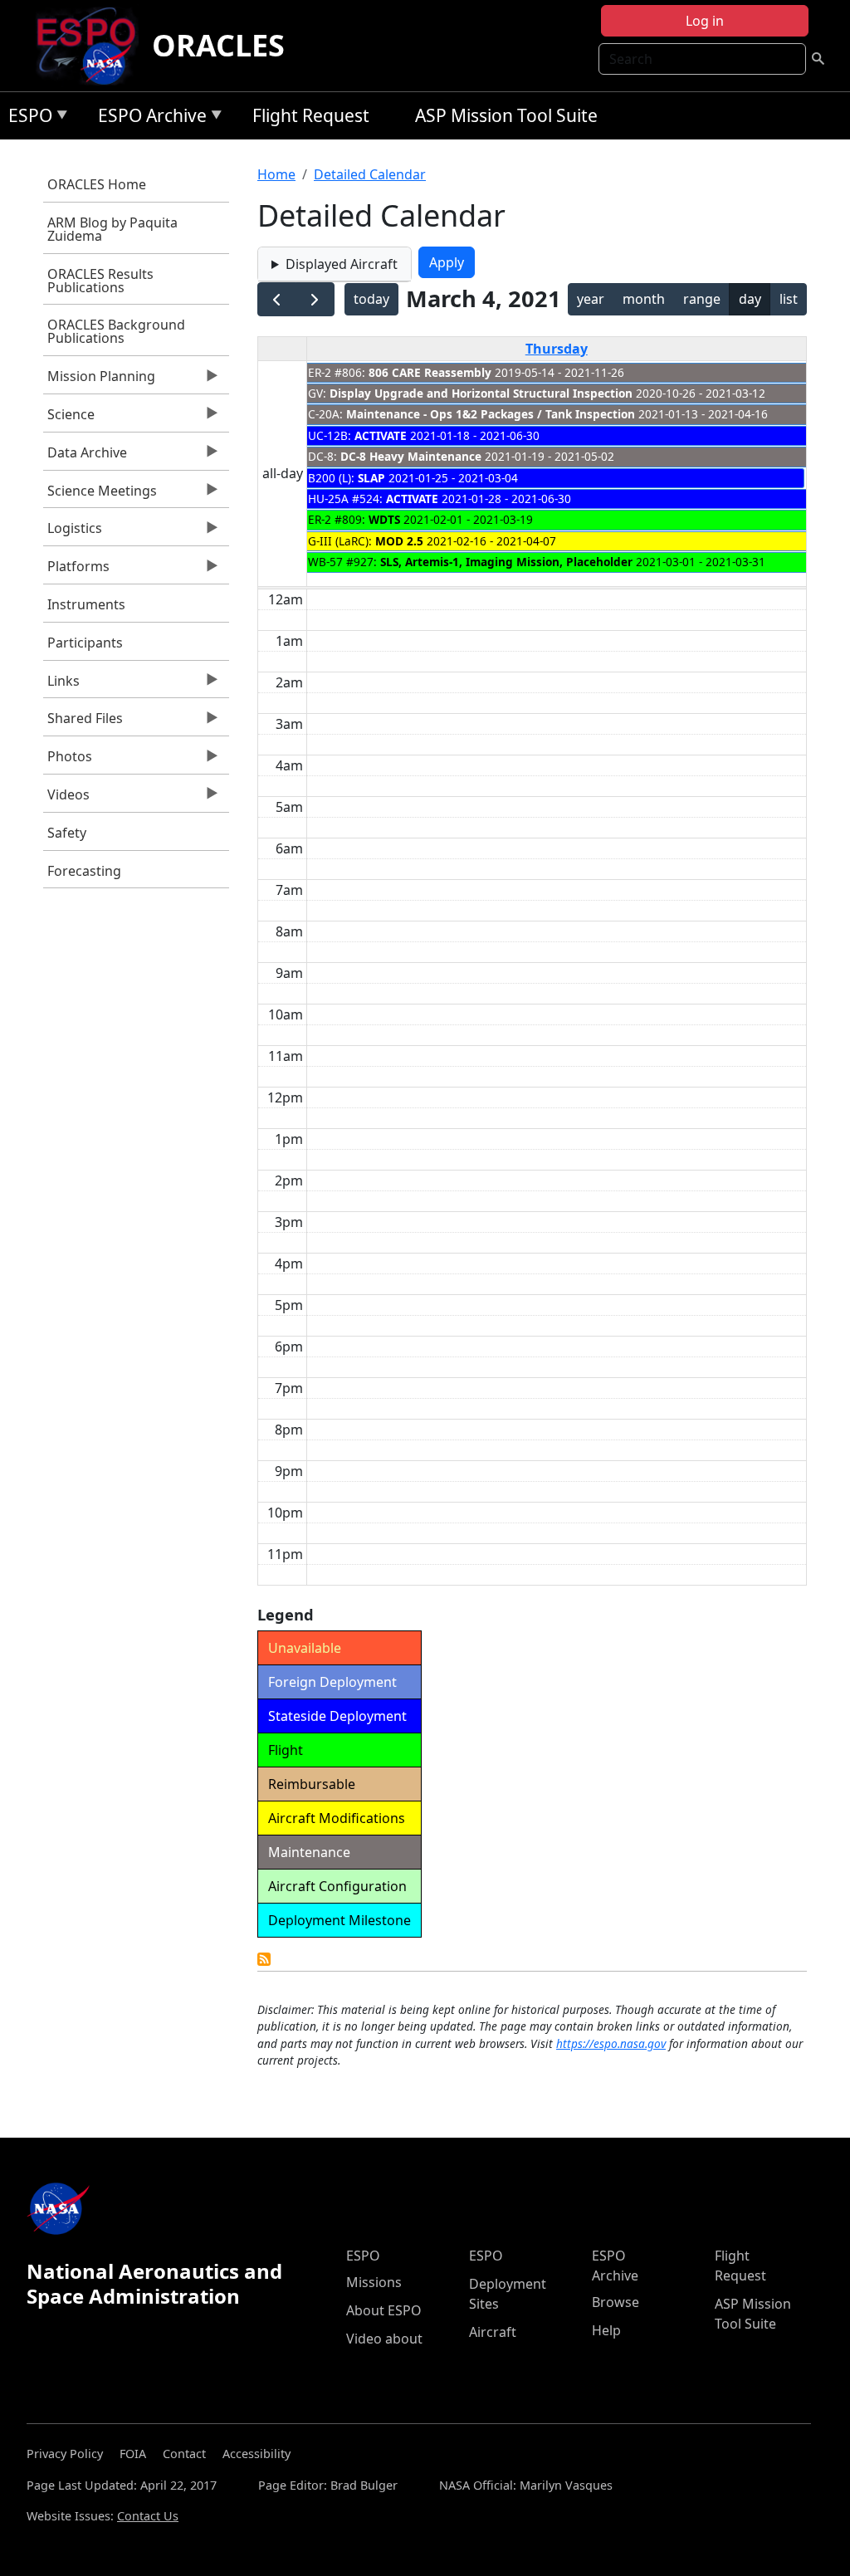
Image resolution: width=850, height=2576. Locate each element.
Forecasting (84, 871)
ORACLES (218, 45)
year (591, 299)
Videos (66, 799)
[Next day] (315, 299)
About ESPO (384, 2310)
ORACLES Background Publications (116, 331)
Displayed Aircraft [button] (342, 264)
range (702, 299)
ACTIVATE (381, 435)
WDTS (384, 519)
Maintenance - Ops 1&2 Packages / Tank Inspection (491, 414)
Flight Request (311, 115)
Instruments (86, 604)
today (371, 299)
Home (276, 174)
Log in (705, 21)
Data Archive (85, 457)
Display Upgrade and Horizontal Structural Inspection (481, 393)
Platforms (76, 570)
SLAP (371, 478)
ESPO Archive (148, 118)
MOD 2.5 (399, 541)
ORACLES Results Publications (100, 281)
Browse (616, 2302)
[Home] (93, 46)
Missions (374, 2282)
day (750, 299)
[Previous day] (277, 299)
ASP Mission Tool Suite (506, 115)
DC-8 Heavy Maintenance (411, 456)
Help (606, 2330)
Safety (67, 833)
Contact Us (148, 2516)
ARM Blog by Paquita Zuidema (112, 229)
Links (61, 685)
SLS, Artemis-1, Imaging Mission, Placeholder (506, 562)
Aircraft (493, 2332)
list (789, 299)
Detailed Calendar (370, 174)
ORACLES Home (97, 184)
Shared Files (83, 722)
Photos (68, 760)
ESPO (26, 118)
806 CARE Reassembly (430, 372)
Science (69, 418)
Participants (85, 643)
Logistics (73, 532)
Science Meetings (100, 495)
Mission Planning (99, 380)
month (644, 299)
